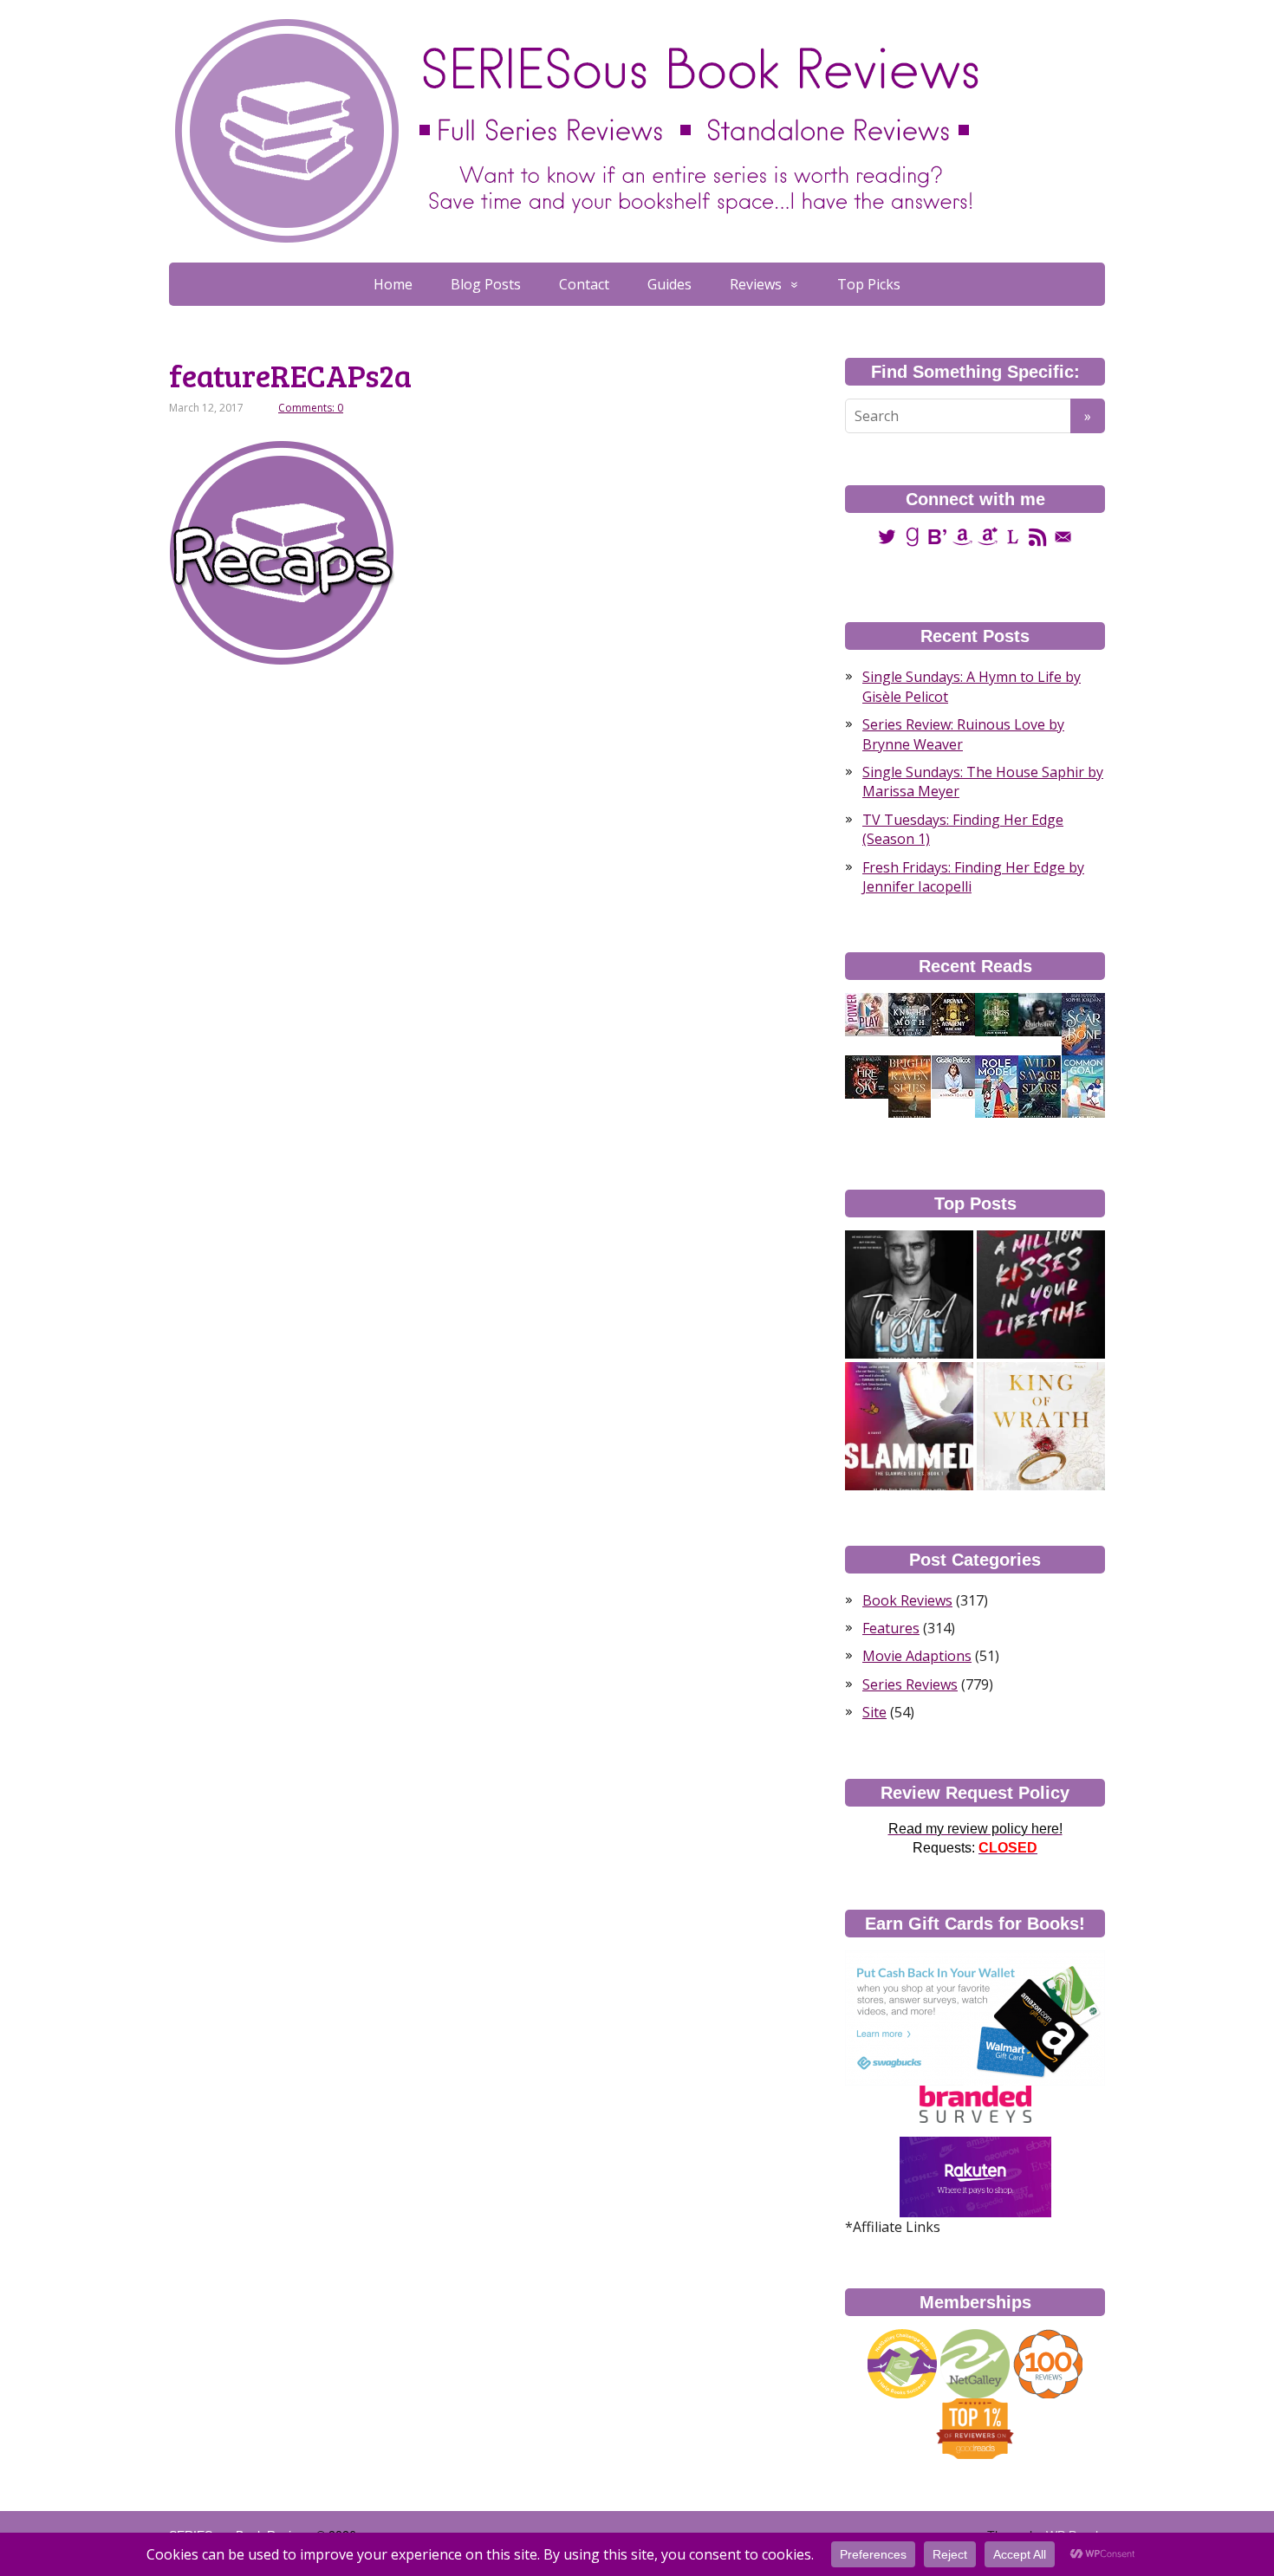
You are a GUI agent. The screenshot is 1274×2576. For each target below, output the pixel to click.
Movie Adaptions (917, 1656)
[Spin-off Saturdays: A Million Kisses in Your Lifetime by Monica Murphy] (1041, 1294)
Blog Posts (486, 284)
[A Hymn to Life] (953, 1076)
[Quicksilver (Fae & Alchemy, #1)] (1040, 1014)
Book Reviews (907, 1600)
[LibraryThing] (1013, 536)
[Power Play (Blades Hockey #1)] (867, 1014)
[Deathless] (997, 1014)
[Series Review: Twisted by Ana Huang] (909, 1294)
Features (891, 1628)
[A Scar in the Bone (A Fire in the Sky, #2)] (1083, 1024)
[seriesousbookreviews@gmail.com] (1063, 536)
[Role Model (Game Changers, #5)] (997, 1087)
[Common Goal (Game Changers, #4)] (1083, 1087)
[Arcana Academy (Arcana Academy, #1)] (953, 1013)
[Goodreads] (912, 536)
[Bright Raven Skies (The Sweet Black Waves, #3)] (910, 1087)
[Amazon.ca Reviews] (988, 536)
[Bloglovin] (937, 536)
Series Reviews (910, 1684)
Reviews (756, 284)
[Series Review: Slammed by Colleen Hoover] (909, 1426)
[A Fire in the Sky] (867, 1076)
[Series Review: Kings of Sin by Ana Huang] (1041, 1426)
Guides (669, 284)
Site (874, 1712)
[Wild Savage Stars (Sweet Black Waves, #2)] (1040, 1087)
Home (393, 284)
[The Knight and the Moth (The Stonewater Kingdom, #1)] (910, 1014)
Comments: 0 (311, 408)
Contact (584, 284)
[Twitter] (887, 536)
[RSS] (1038, 536)
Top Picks (869, 284)
